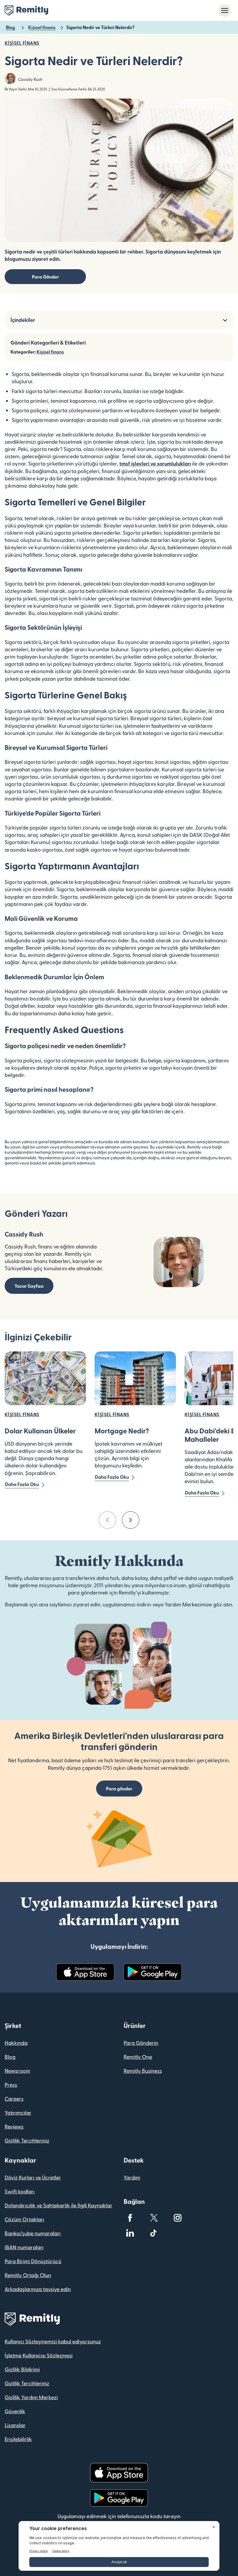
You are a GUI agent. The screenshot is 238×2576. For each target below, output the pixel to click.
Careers (14, 2098)
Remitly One (138, 2057)
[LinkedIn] (130, 2233)
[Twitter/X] (154, 2218)
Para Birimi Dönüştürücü (33, 2261)
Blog (10, 2057)
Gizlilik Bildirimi (22, 2369)
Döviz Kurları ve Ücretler (33, 2177)
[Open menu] (225, 10)
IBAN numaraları (24, 2247)
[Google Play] (153, 1972)
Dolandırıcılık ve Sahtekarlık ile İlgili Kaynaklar (58, 2205)
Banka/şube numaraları (33, 2233)
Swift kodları (20, 2191)
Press (11, 2084)
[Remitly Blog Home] (26, 10)
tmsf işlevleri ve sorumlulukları (155, 463)
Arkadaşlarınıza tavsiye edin (38, 2289)
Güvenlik (15, 2411)
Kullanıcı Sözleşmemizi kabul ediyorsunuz (53, 2341)
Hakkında (16, 2043)
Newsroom (17, 2071)
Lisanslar (15, 2425)
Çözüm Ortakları (24, 2219)
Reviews (14, 2126)
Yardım (132, 2177)
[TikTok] (154, 2233)
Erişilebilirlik (18, 2439)
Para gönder (119, 1789)
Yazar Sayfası (29, 1286)
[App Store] (85, 1972)
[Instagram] (178, 2218)
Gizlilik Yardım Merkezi (31, 2397)
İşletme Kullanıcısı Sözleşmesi (39, 2355)
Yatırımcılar (18, 2112)
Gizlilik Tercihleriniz (27, 2140)
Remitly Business (143, 2071)
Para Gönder (45, 277)
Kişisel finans (50, 352)
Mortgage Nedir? (122, 1431)
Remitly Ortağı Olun (28, 2275)
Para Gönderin (141, 2043)
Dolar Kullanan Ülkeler (40, 1431)
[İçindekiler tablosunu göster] (225, 320)
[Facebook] (130, 2218)
